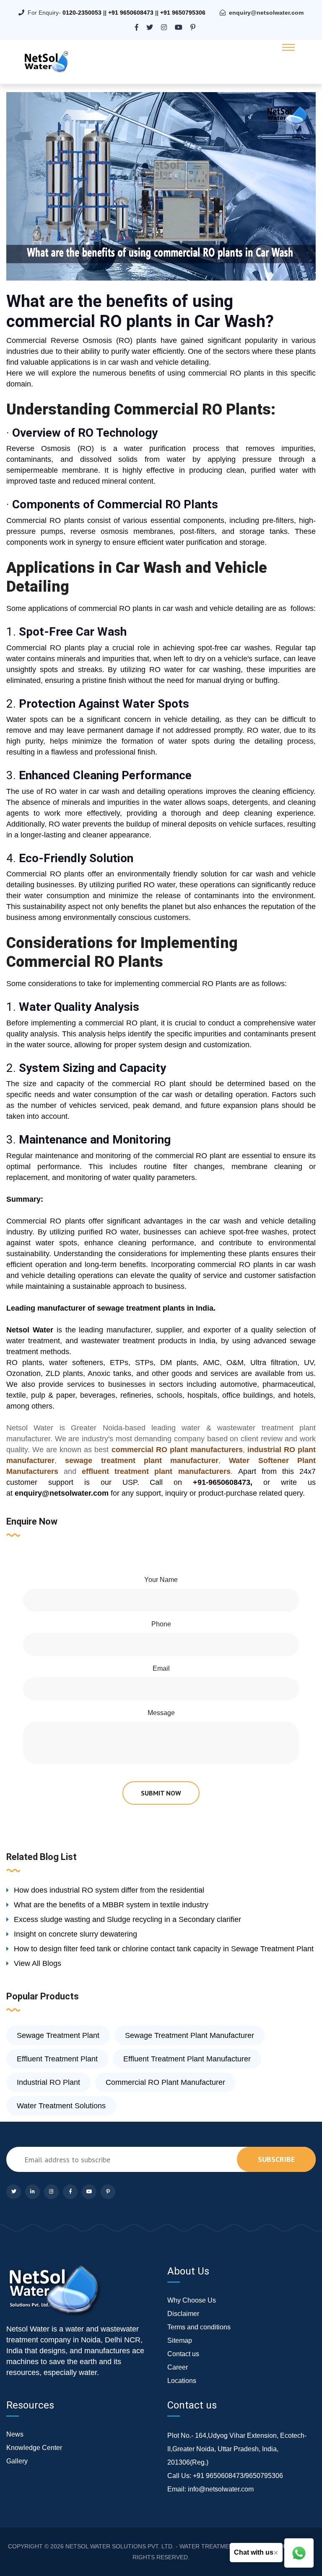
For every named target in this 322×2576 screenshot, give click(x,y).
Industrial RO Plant (48, 2082)
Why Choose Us (192, 2300)
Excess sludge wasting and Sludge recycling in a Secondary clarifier (127, 1919)
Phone (161, 1624)
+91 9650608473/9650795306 (238, 2476)
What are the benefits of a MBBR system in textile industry (111, 1905)
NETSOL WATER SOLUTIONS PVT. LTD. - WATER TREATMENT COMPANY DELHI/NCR (183, 2546)
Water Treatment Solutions (61, 2106)
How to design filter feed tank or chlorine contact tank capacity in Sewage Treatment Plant (164, 1949)
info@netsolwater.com (221, 2489)
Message (161, 1713)
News (15, 2434)
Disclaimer (183, 2314)
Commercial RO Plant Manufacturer (165, 2082)
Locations (182, 2381)
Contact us (183, 2354)
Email (161, 1668)
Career (178, 2367)
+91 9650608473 (131, 13)
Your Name (161, 1580)
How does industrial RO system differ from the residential (109, 1890)
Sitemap (180, 2340)
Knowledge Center (34, 2448)
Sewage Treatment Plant (58, 2035)
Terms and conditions (199, 2327)
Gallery (17, 2461)
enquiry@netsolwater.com (266, 13)
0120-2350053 (82, 13)
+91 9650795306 (183, 13)
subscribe (276, 2159)
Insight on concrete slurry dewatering (75, 1934)
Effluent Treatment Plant (57, 2059)
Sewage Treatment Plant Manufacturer (190, 2035)
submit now (161, 1793)
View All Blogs (38, 1963)
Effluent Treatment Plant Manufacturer (187, 2059)
